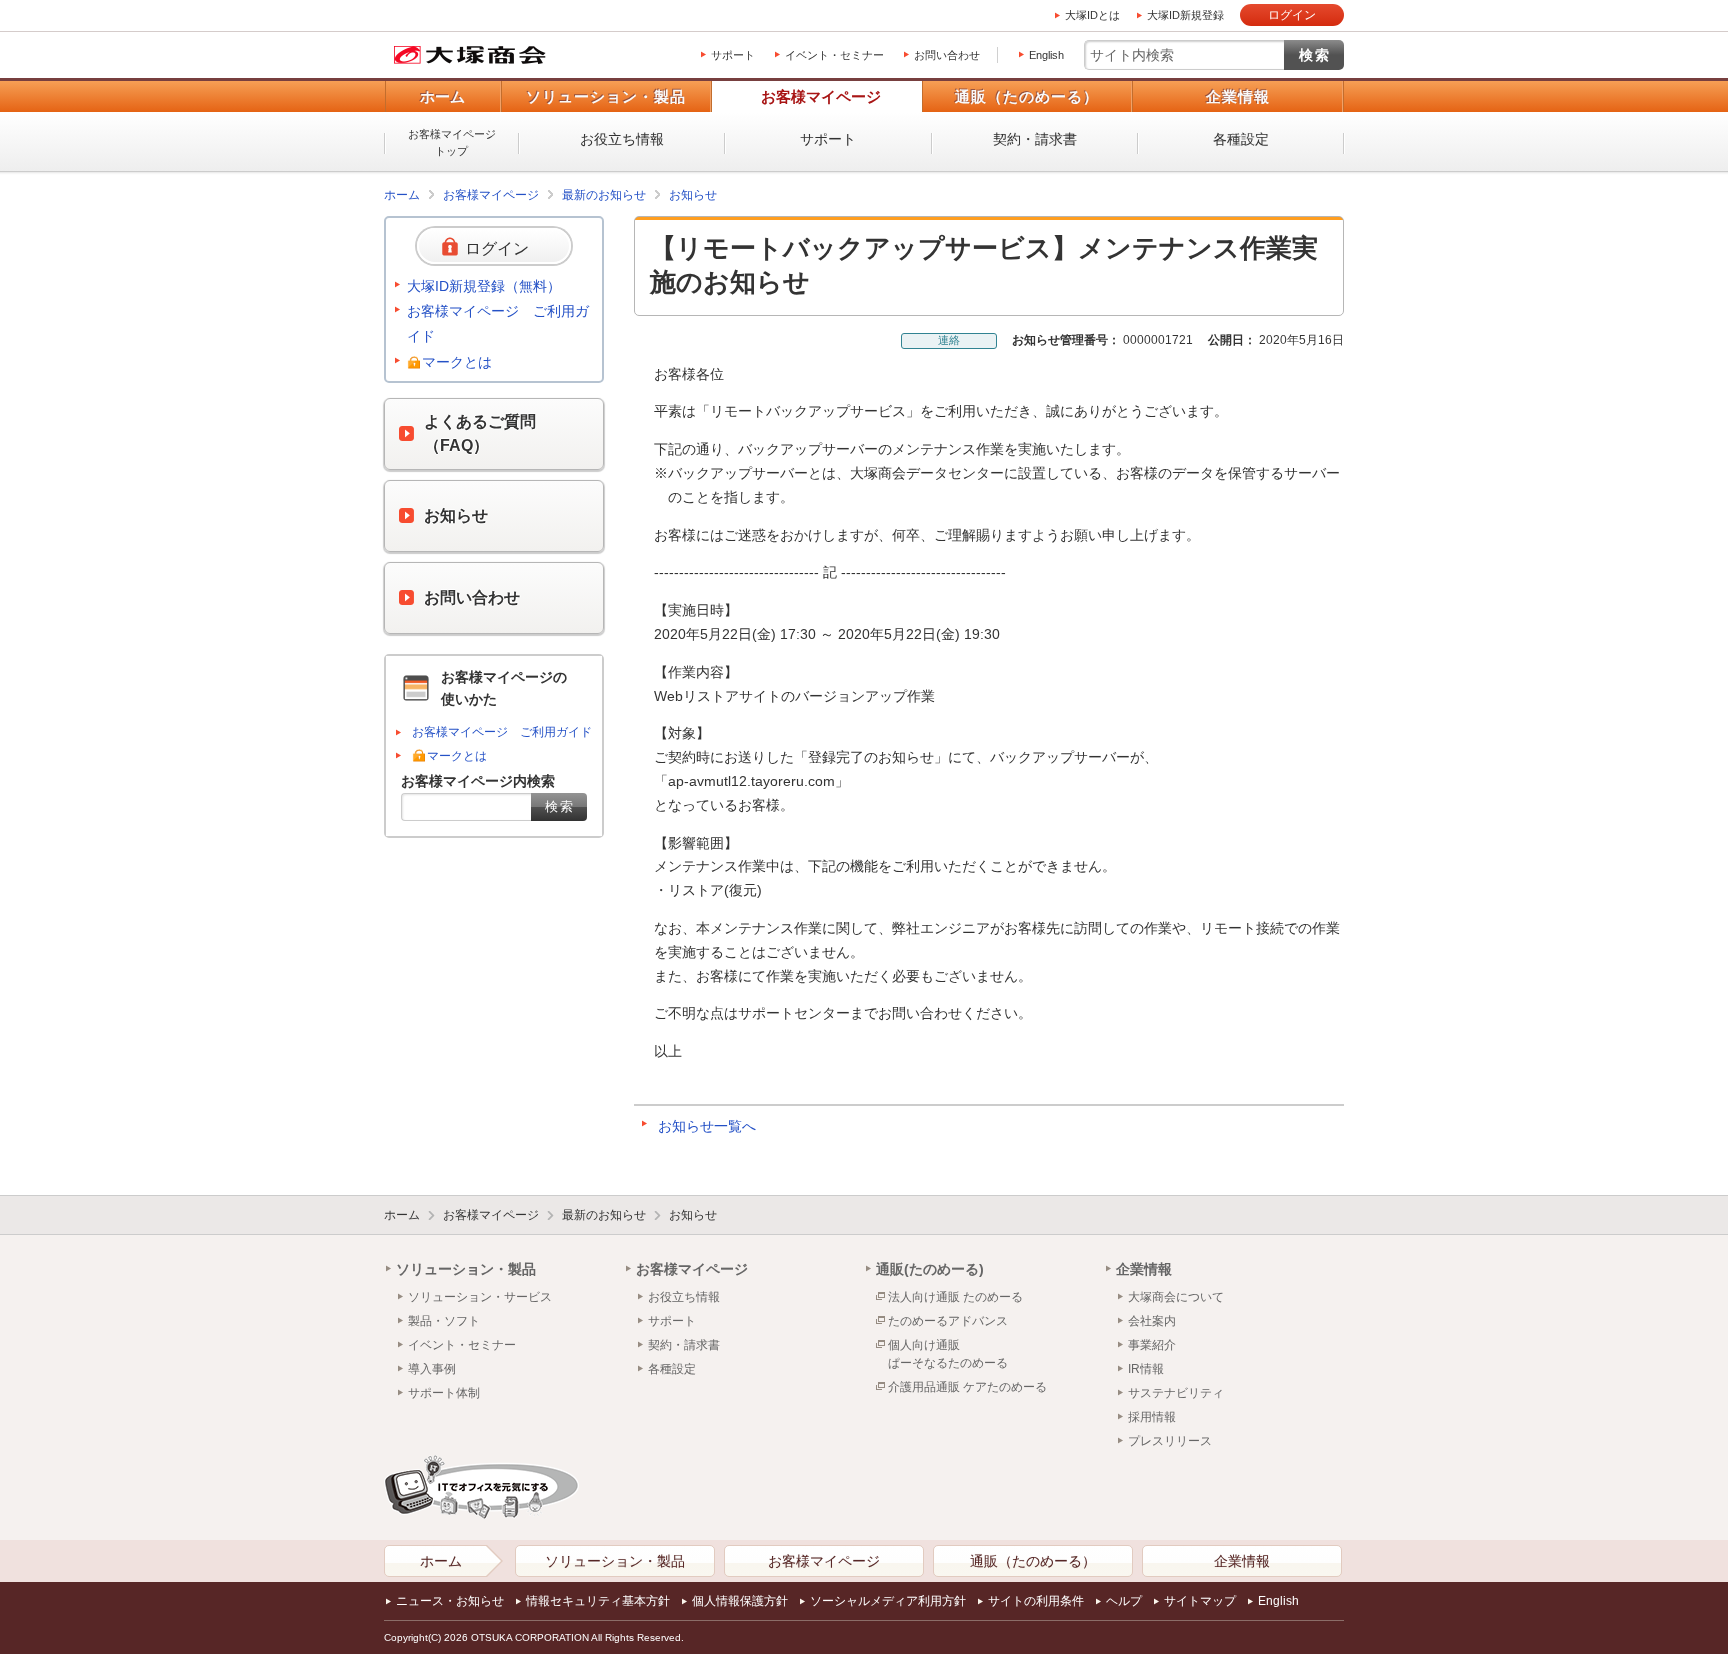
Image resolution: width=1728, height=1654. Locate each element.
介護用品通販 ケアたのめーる (967, 1387)
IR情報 (1146, 1369)
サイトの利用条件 (1036, 1601)
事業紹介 (1152, 1345)
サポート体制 (444, 1393)
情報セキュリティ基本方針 (598, 1601)
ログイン (1292, 15)
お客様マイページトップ (452, 142)
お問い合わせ (947, 55)
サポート (733, 55)
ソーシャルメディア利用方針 (888, 1601)
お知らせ (693, 195)
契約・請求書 (1035, 139)
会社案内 (1152, 1321)
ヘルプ (1124, 1601)
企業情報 (1238, 96)
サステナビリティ (1176, 1393)
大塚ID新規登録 (1185, 15)
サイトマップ (1200, 1601)
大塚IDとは (1092, 15)
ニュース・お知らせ (450, 1601)
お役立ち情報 (622, 139)
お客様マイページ (821, 96)
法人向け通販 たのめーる (955, 1297)
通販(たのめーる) (930, 1269)
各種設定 (1241, 139)
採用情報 (1152, 1417)
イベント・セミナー (834, 55)
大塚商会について (1176, 1297)
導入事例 (432, 1369)
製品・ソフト (444, 1321)
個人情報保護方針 (740, 1601)
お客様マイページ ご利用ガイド (498, 323)
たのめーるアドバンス (948, 1321)
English (1046, 55)
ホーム (442, 96)
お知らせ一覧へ (707, 1126)
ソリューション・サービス (480, 1297)
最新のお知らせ (604, 195)
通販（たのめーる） (1027, 96)
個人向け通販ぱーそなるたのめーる (948, 1354)
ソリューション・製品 (606, 96)
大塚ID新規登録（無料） (484, 286)
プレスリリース (1170, 1441)
